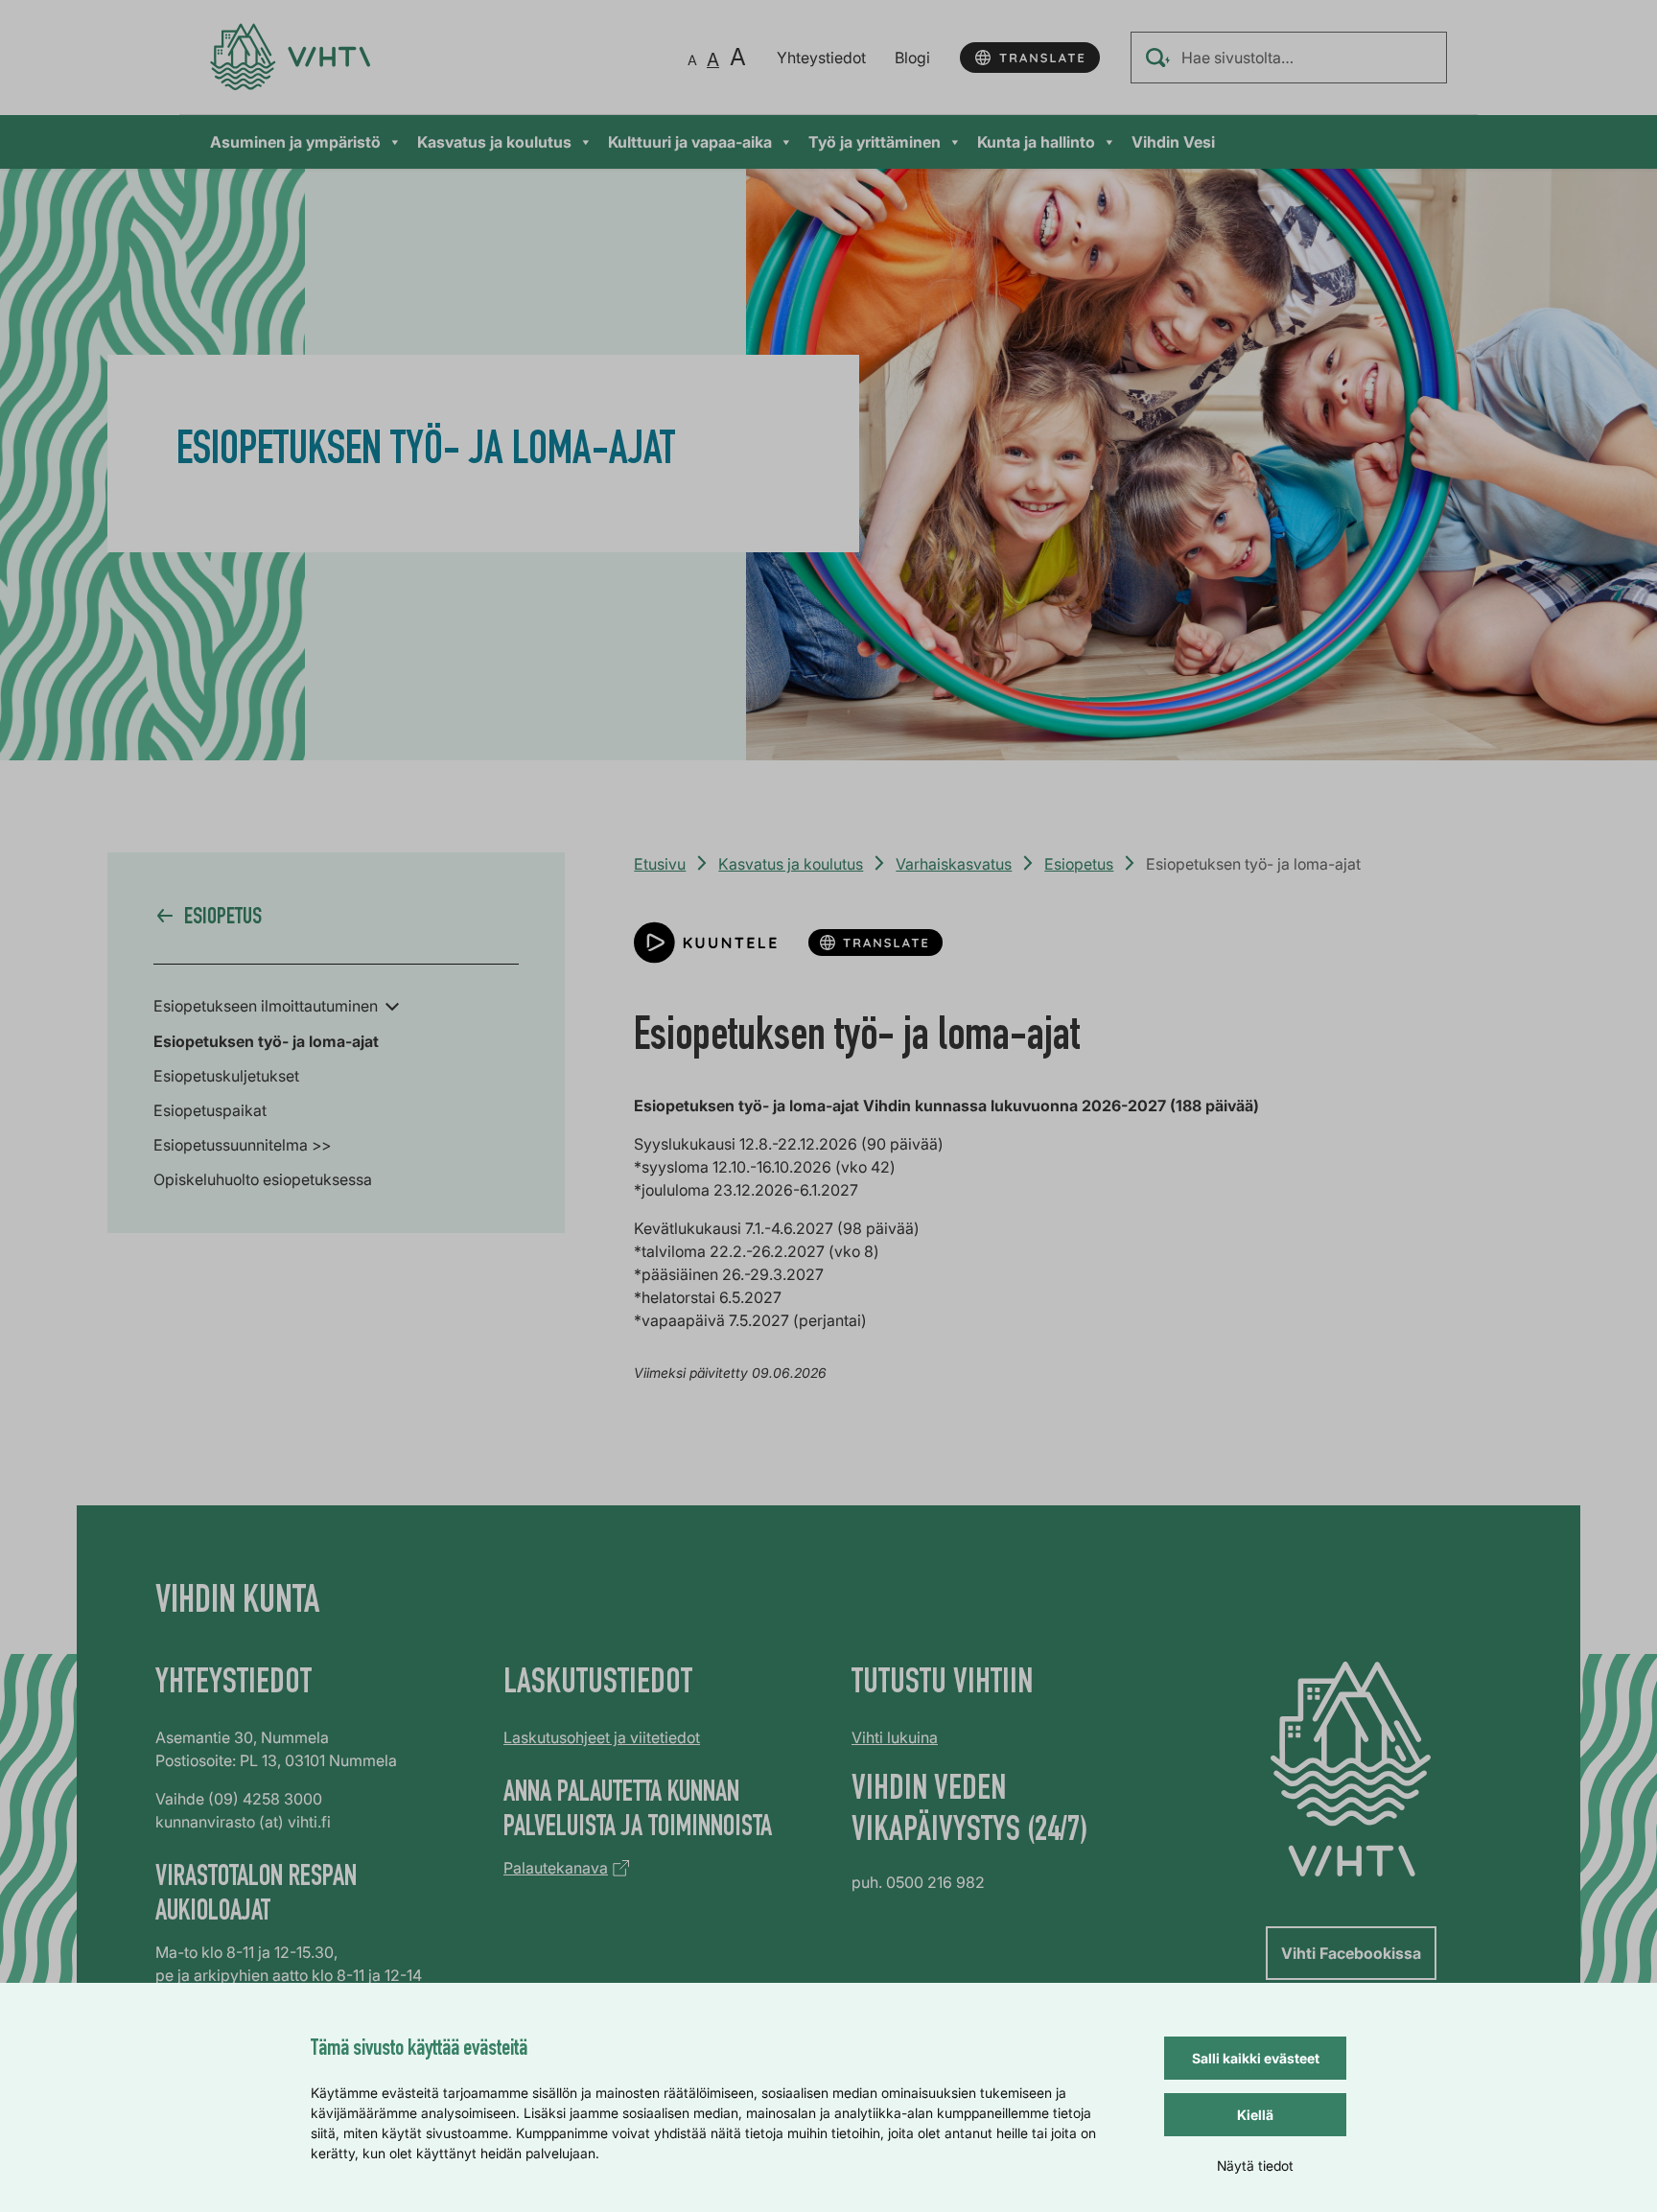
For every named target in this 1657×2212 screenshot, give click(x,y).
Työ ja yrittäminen (875, 142)
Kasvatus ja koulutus (494, 142)
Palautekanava (556, 1868)
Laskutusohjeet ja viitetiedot (602, 1737)
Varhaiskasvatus (954, 864)
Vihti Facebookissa (1351, 1953)
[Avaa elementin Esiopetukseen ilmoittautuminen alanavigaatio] (392, 1005)
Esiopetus (1079, 864)
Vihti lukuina (895, 1737)
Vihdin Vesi (1173, 142)
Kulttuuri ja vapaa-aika (690, 142)
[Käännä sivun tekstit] (1030, 58)
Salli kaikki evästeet (1256, 2058)
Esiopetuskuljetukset (226, 1076)
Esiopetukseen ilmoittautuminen (266, 1006)
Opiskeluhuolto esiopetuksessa (263, 1179)
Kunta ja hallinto (1036, 142)
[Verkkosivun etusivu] (290, 57)
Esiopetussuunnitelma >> (242, 1145)
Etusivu (660, 864)
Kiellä (1255, 2115)
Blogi (912, 58)
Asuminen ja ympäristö (295, 142)
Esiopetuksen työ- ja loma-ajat (266, 1041)
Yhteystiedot (821, 58)
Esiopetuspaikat (210, 1110)
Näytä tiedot (1255, 2165)
